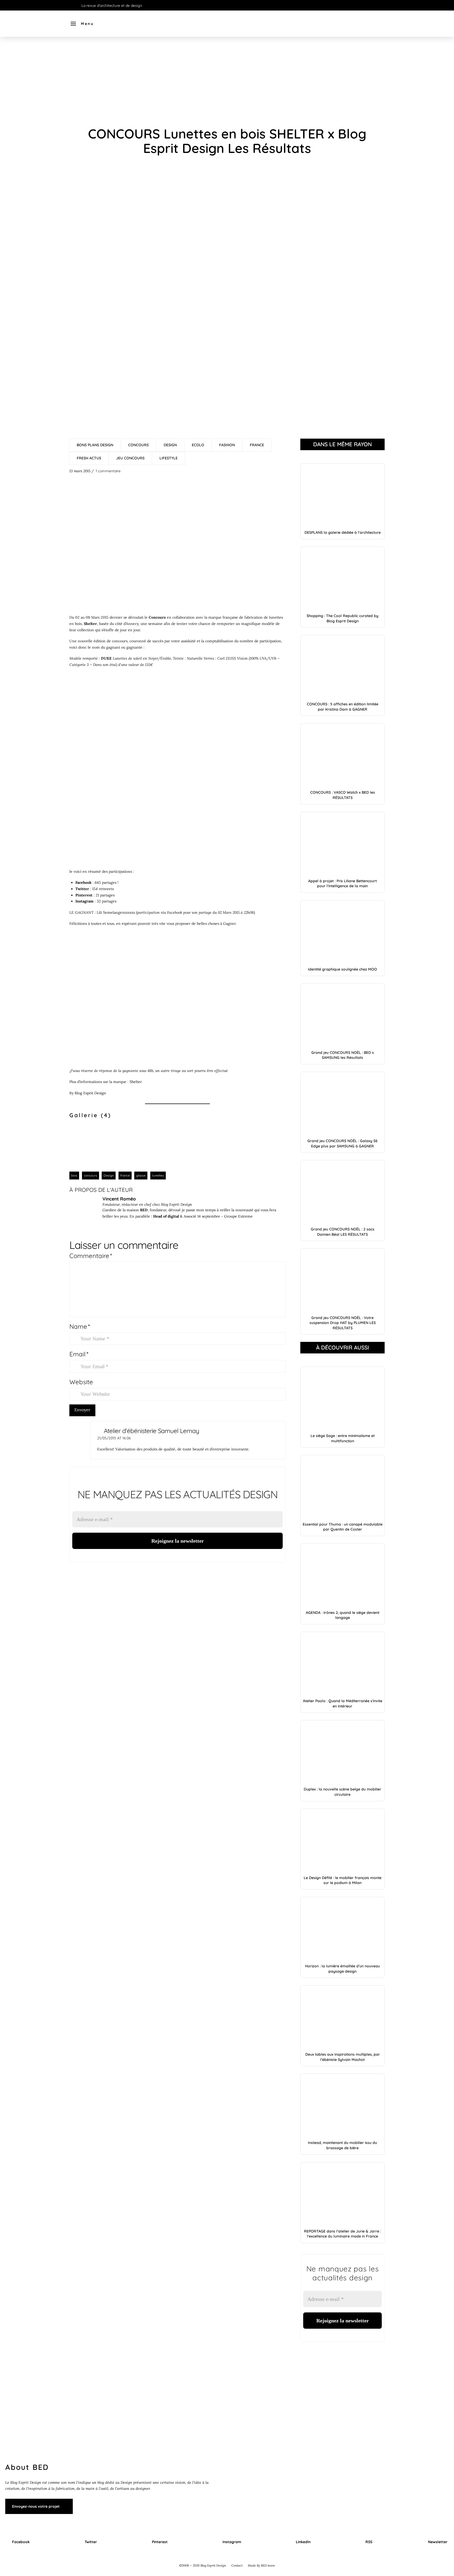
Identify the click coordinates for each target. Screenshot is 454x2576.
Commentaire (91, 1256)
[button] (82, 24)
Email (79, 1354)
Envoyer (82, 1410)
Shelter (136, 1082)
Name (80, 1326)
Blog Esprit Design (90, 1093)
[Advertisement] (227, 81)
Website (81, 1382)
